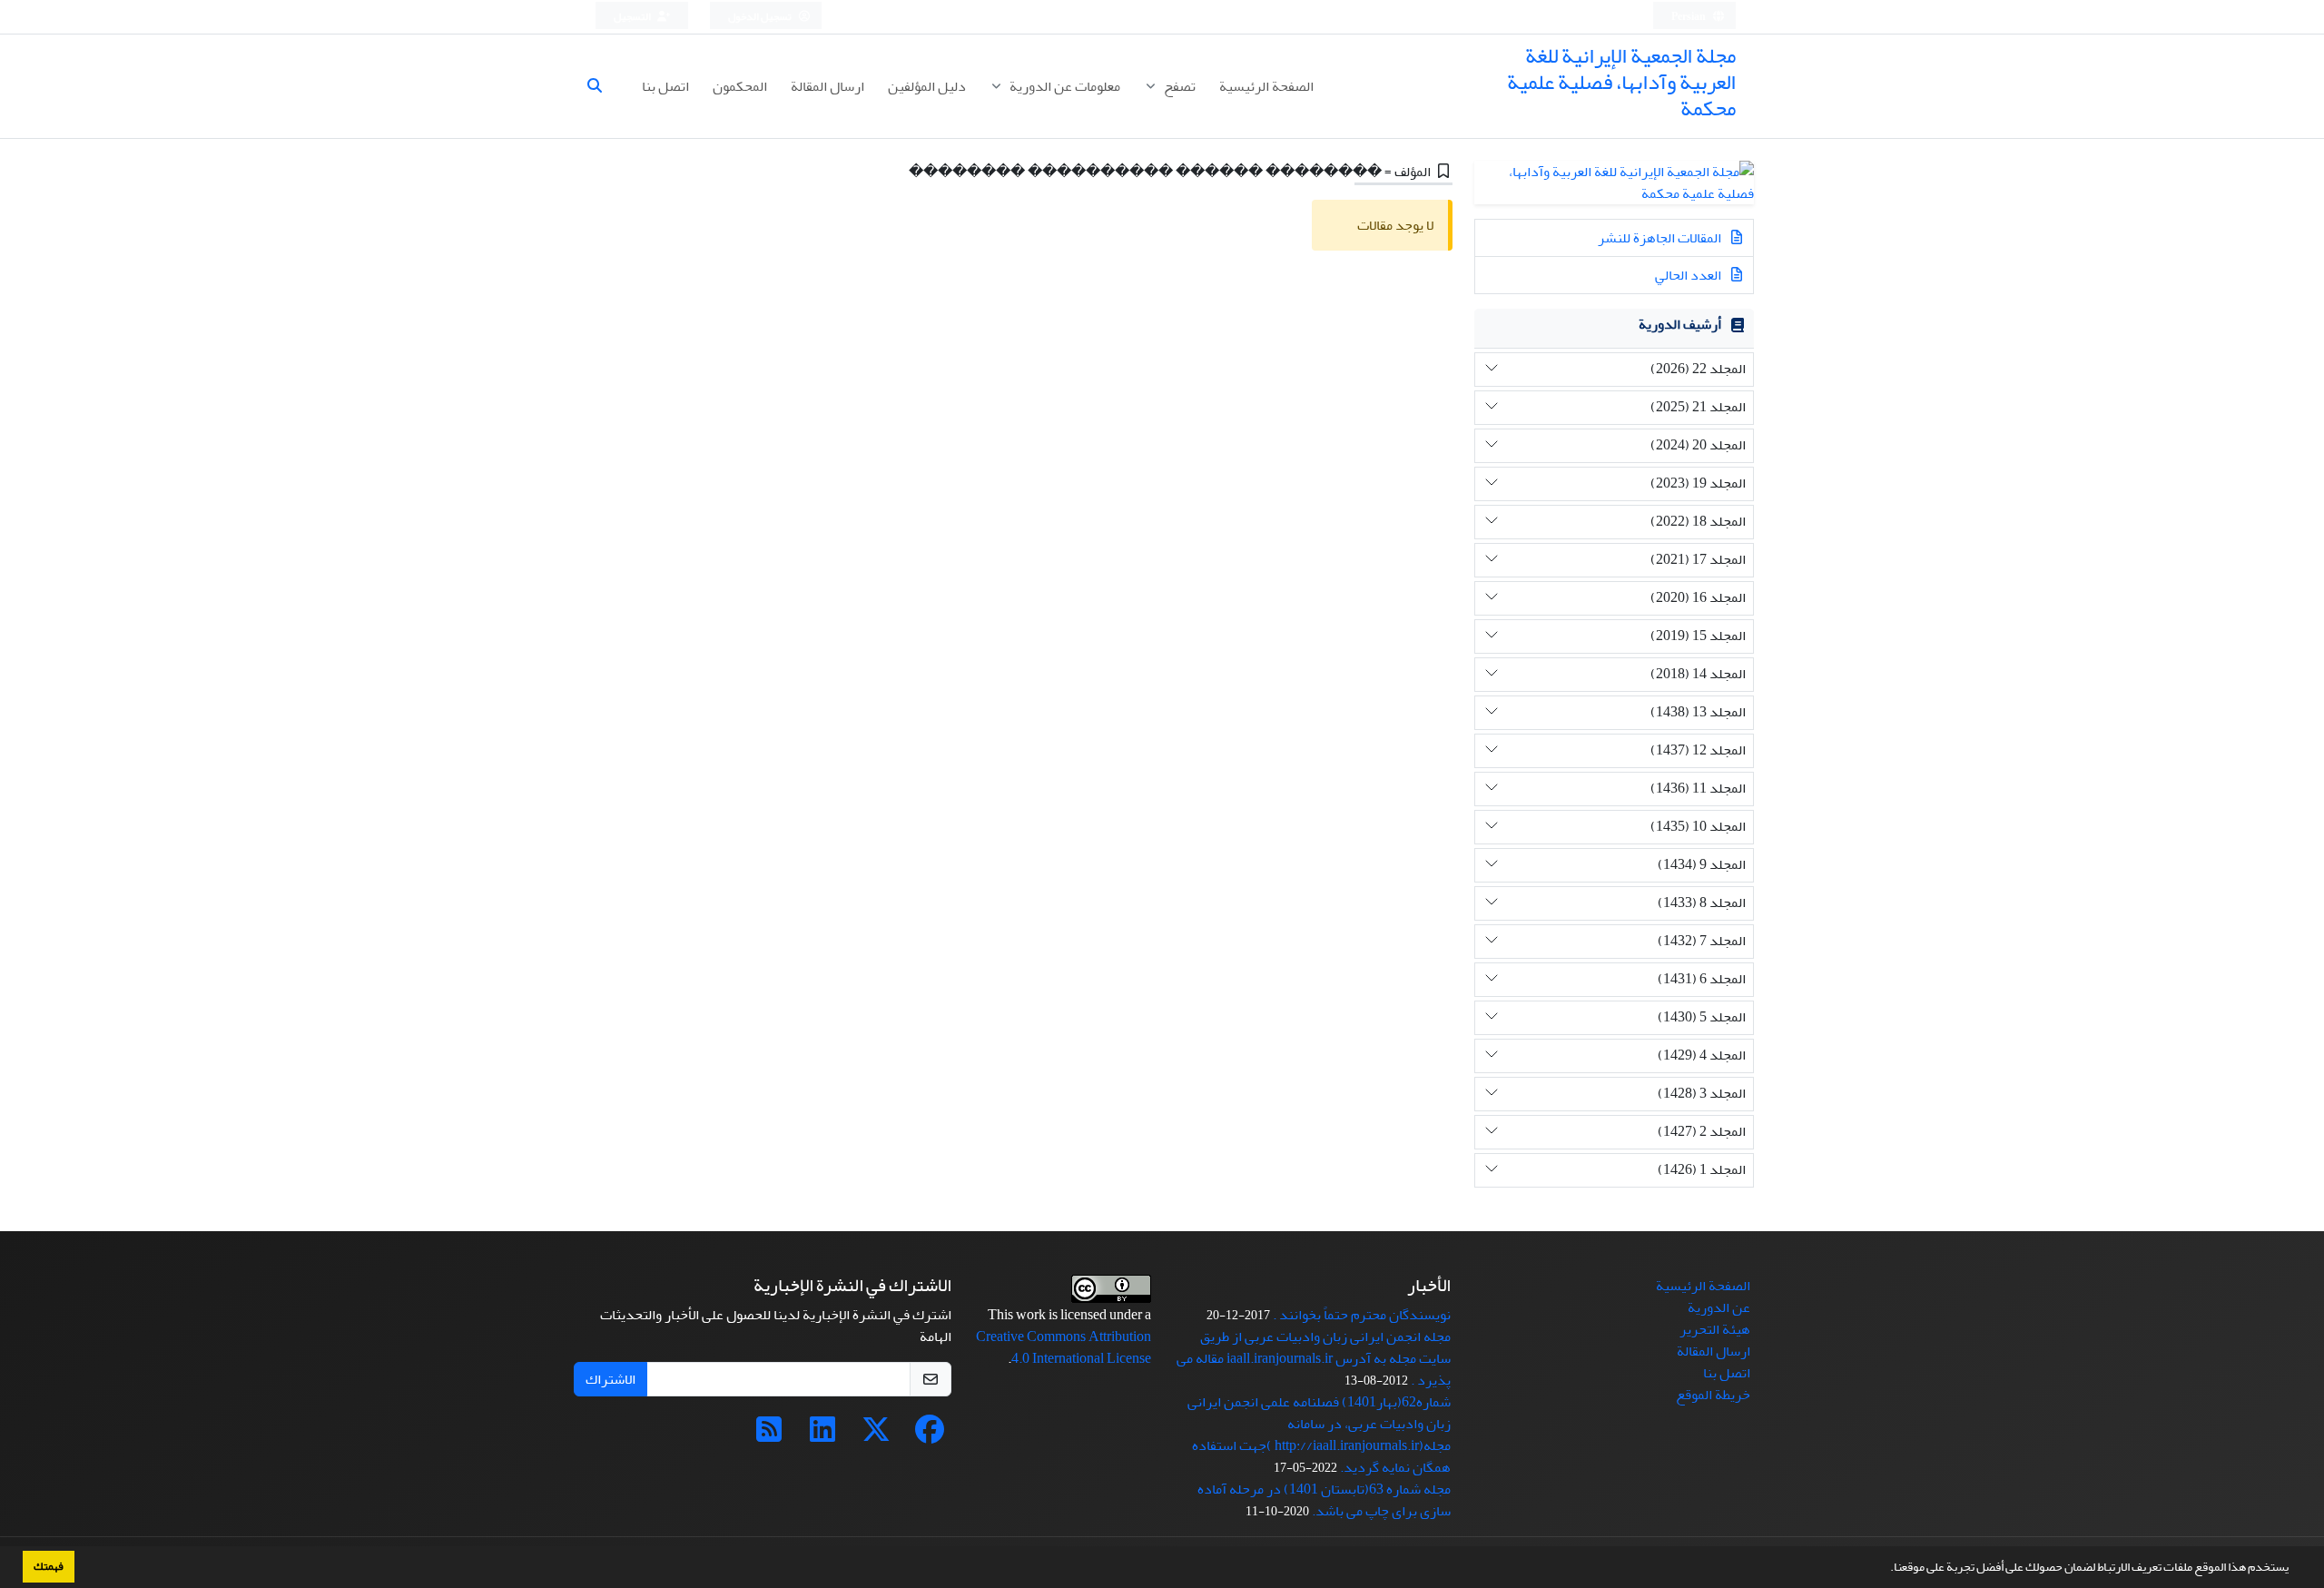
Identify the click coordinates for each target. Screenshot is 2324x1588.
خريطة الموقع (1713, 1395)
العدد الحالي (1689, 275)
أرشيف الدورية (1680, 324)
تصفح (1178, 86)
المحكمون (740, 86)
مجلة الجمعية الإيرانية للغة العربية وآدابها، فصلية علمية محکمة (1621, 82)
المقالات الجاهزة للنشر (1661, 238)
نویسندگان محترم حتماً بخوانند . (1362, 1315)
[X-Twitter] (876, 1435)
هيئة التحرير (1715, 1329)
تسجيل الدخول (761, 17)
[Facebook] (930, 1435)
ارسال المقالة (827, 86)
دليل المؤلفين (927, 86)
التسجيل (633, 17)
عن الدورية (1719, 1307)
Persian (1689, 17)
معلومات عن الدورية (1064, 86)
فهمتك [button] (49, 1566)
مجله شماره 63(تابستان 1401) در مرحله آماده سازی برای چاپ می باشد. (1324, 1500)
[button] (1886, 1569)
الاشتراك (611, 1379)
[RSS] (769, 1435)
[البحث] (602, 86)
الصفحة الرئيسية (1266, 86)
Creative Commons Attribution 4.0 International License (1064, 1347)
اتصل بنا (665, 86)
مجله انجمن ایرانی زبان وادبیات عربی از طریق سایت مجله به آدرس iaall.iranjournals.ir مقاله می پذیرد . (1314, 1358)
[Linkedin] (822, 1435)
